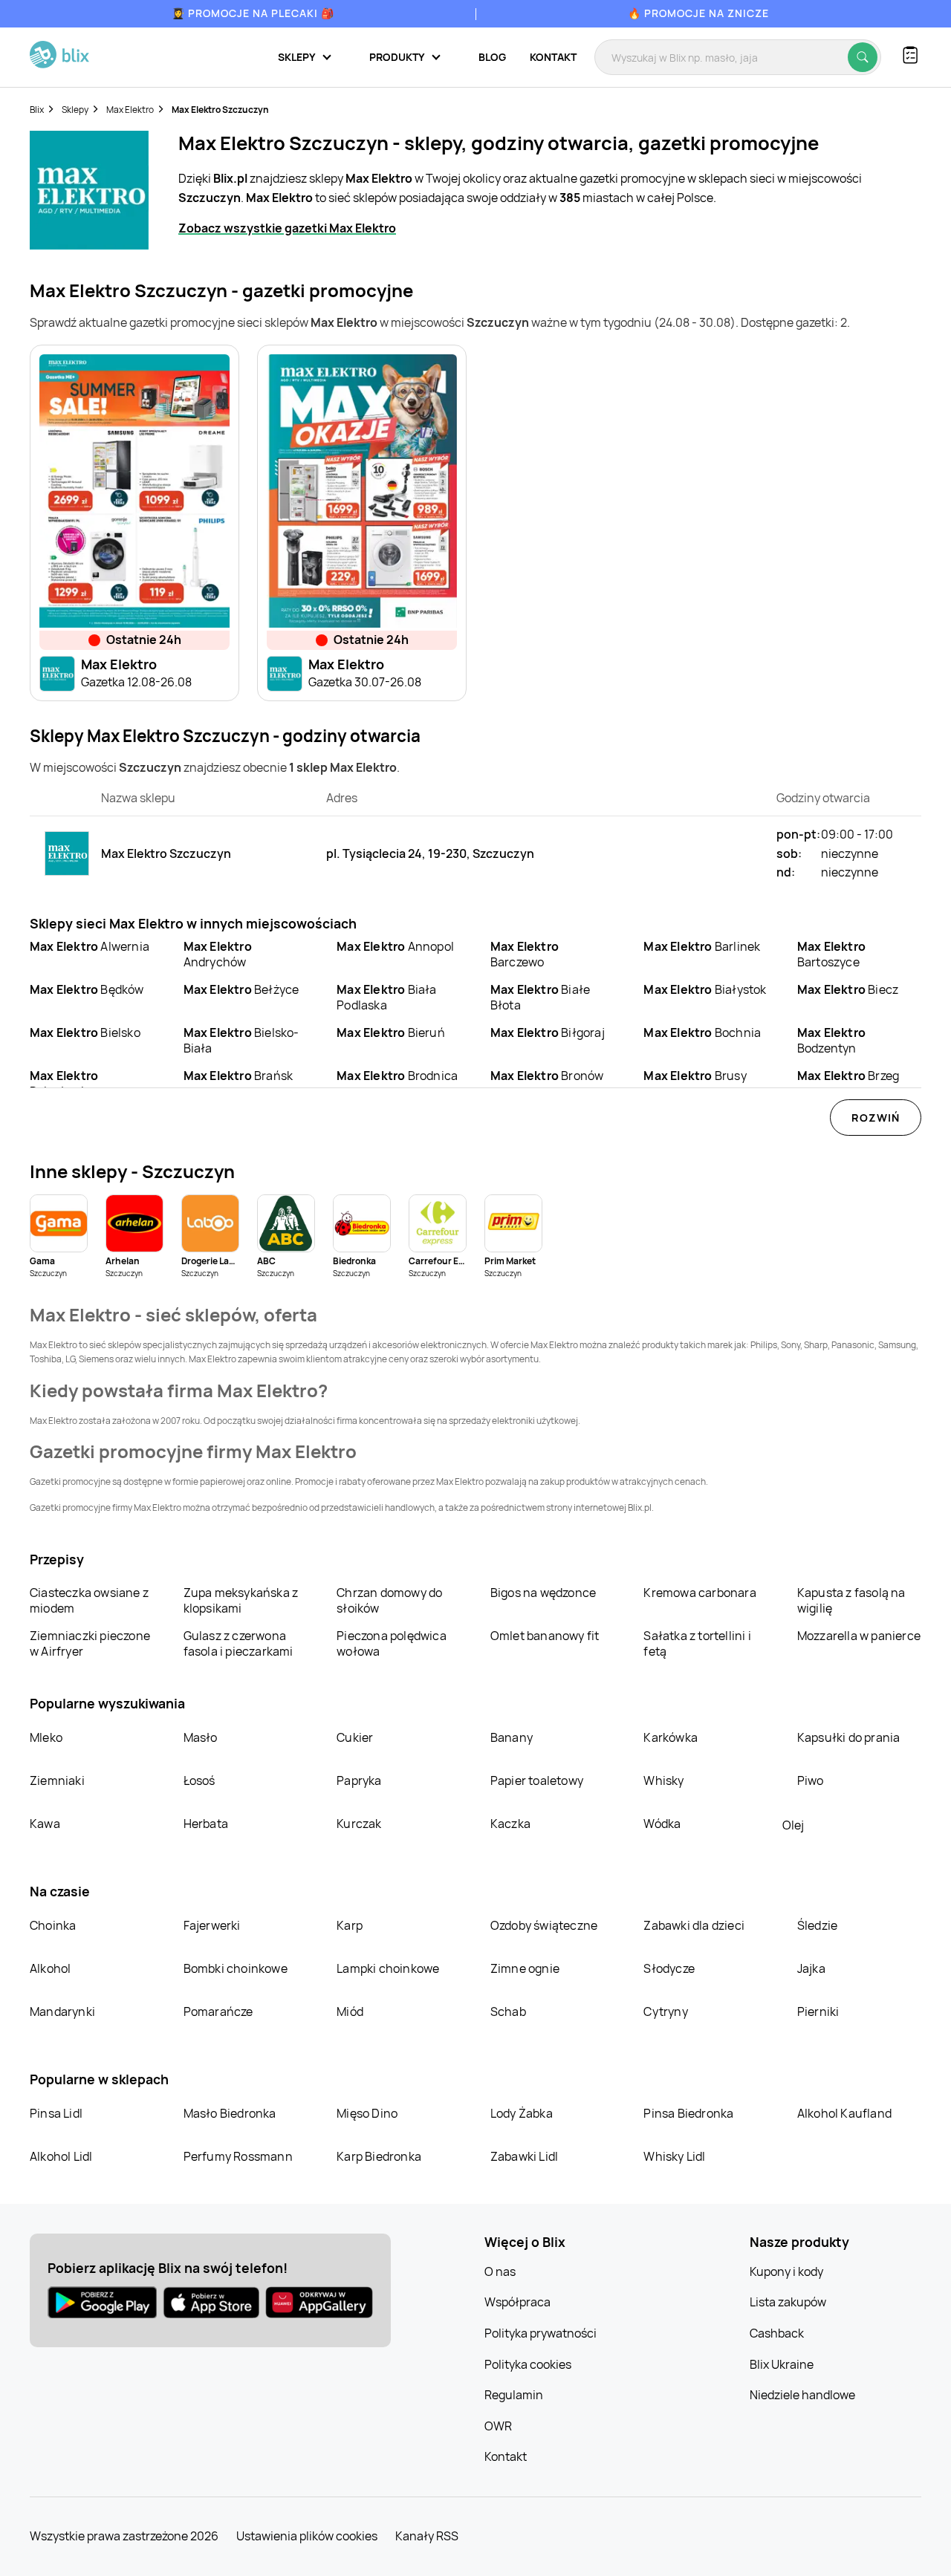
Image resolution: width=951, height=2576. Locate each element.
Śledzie (817, 1925)
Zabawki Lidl (524, 2156)
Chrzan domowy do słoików (389, 1600)
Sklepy (75, 110)
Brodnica (397, 1076)
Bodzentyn (831, 1040)
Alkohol (50, 1968)
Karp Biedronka (379, 2156)
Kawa (45, 1824)
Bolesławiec (64, 1083)
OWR (498, 2426)
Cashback (777, 2333)
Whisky (663, 1780)
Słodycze (669, 1968)
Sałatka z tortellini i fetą (697, 1643)
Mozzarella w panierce (859, 1636)
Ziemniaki (57, 1780)
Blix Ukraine (782, 2364)
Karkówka (671, 1737)
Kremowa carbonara (700, 1593)
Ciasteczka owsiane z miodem (89, 1600)
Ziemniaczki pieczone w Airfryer (90, 1643)
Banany (512, 1737)
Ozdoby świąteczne (544, 1925)
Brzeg (848, 1076)
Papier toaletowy (537, 1780)
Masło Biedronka (230, 2113)
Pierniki (819, 2011)
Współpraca (517, 2302)
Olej (793, 1825)
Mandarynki (62, 2011)
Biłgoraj (548, 1032)
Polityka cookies (528, 2364)
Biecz (848, 989)
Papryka (359, 1780)
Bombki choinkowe (236, 1968)
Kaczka (510, 1824)
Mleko (46, 1737)
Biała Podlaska (386, 997)
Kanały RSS (427, 2536)
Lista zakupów (788, 2302)
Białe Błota (540, 997)
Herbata (206, 1824)
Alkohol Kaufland (844, 2113)
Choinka (53, 1925)
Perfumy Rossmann (238, 2156)
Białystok (705, 989)
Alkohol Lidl (61, 2156)
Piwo (811, 1780)
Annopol (395, 946)
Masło (201, 1737)
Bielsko (85, 1032)
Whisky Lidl (674, 2156)
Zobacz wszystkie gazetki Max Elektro (287, 228)
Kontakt (553, 57)
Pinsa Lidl (56, 2113)
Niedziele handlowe (802, 2395)
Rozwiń (876, 1118)
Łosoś (199, 1780)
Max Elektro (130, 110)
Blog (492, 57)
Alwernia (90, 946)
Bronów (547, 1076)
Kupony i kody (786, 2271)
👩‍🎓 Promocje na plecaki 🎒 (253, 13)
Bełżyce (241, 989)
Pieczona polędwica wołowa (392, 1643)
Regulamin (514, 2395)
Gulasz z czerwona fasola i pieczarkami (238, 1643)
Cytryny (665, 2011)
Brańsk (238, 1076)
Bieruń (391, 1032)
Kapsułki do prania (849, 1737)
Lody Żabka (522, 2113)
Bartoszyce (831, 954)
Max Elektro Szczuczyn (220, 110)
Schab (508, 2011)
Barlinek (702, 946)
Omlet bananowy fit (545, 1636)
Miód (350, 2011)
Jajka (811, 1968)
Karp (350, 1925)
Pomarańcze (218, 2011)
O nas (500, 2271)
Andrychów (218, 954)
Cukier (355, 1737)
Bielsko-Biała (241, 1040)
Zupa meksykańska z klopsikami (241, 1600)
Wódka (662, 1824)
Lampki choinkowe (388, 1968)
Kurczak (359, 1824)
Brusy (695, 1076)
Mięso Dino (367, 2113)
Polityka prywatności (541, 2333)
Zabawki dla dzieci (694, 1925)
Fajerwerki (212, 1925)
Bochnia (702, 1032)
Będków (87, 989)
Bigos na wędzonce (543, 1593)
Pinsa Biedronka (688, 2113)
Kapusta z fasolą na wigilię (851, 1600)
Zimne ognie (525, 1968)
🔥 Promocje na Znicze (698, 13)
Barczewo (525, 954)
